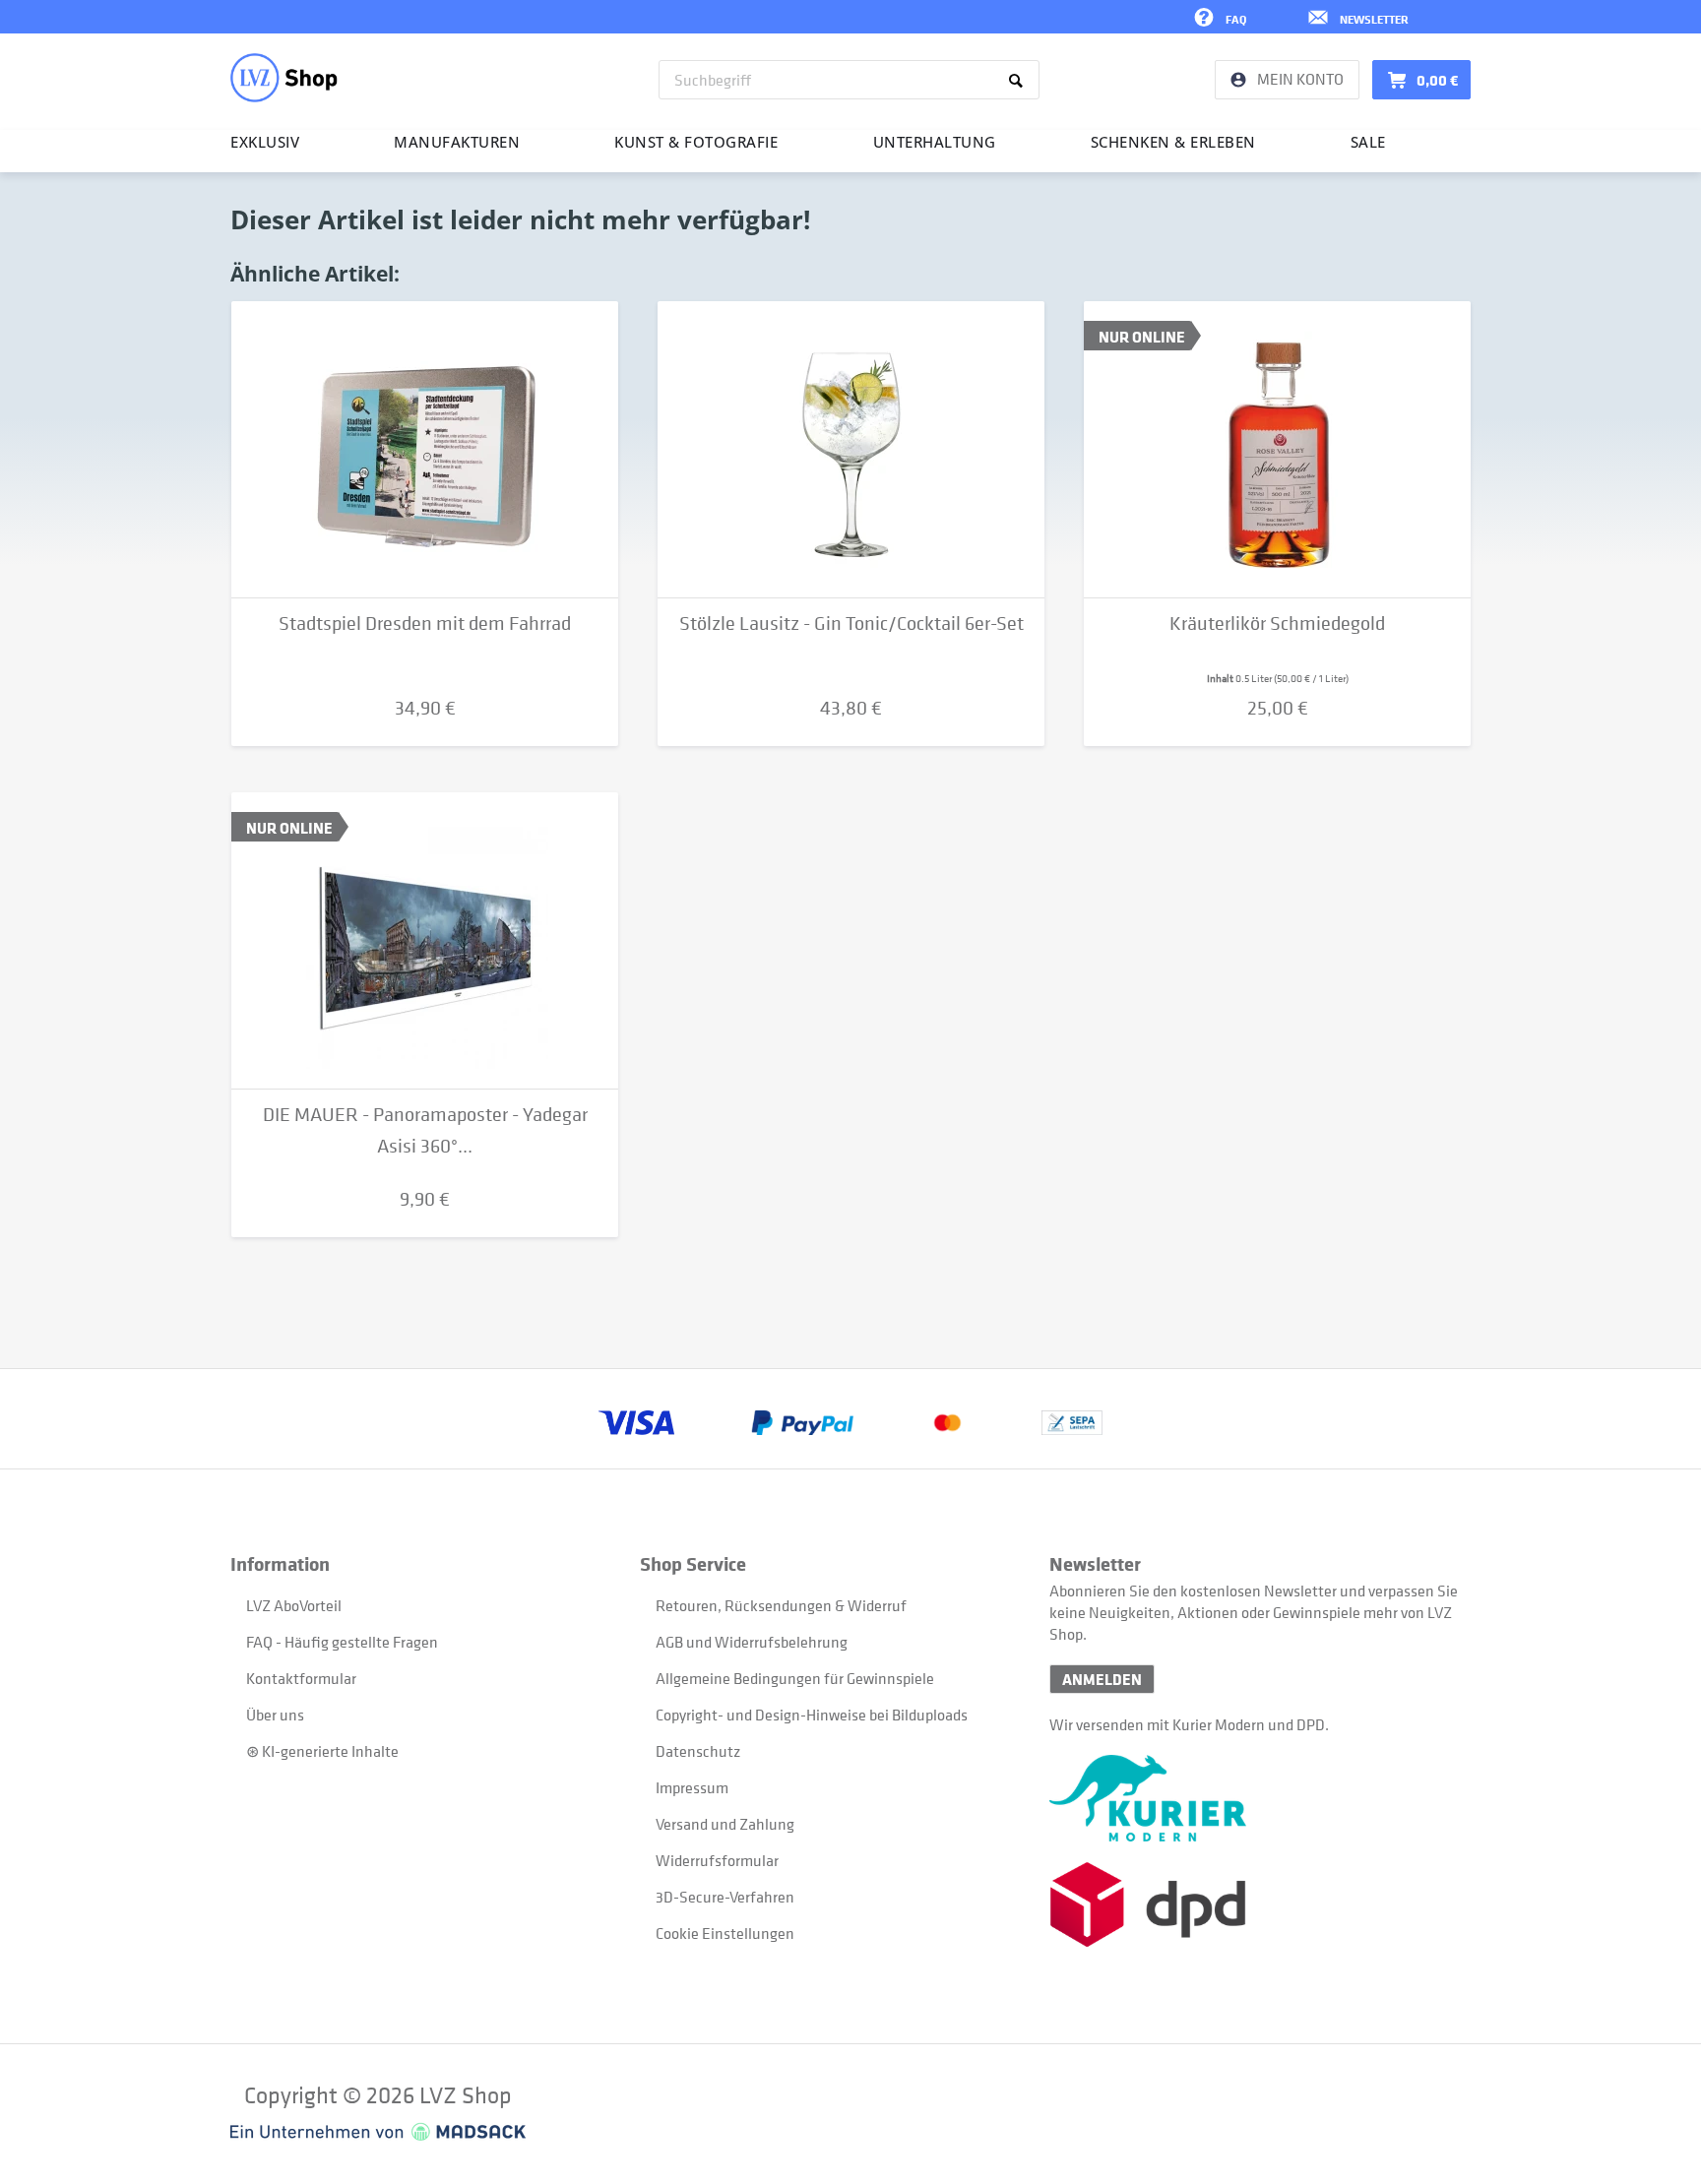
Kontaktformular (301, 1678)
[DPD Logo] (1254, 1905)
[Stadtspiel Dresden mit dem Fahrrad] (425, 450)
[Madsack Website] (378, 2132)
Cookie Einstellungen (725, 1933)
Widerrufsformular (717, 1860)
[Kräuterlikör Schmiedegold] (1277, 450)
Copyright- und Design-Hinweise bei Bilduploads (812, 1715)
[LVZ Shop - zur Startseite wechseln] (284, 78)
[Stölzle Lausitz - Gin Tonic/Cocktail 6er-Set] (851, 450)
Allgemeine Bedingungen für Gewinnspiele (795, 1678)
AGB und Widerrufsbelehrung (752, 1642)
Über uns (275, 1715)
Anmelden (1102, 1679)
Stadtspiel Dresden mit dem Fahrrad (425, 624)
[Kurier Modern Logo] (1254, 1798)
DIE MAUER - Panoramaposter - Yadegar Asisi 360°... (425, 1130)
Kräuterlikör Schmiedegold (1277, 624)
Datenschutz (698, 1751)
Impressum (692, 1787)
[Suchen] (1019, 80)
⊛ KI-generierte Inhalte (322, 1751)
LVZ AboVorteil (294, 1605)
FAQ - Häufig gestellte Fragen (342, 1642)
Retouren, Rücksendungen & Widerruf (781, 1605)
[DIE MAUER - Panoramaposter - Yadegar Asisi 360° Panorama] (425, 941)
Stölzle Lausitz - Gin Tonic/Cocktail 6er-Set (851, 624)
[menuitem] (849, 80)
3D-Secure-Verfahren (725, 1897)
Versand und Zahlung (725, 1824)
